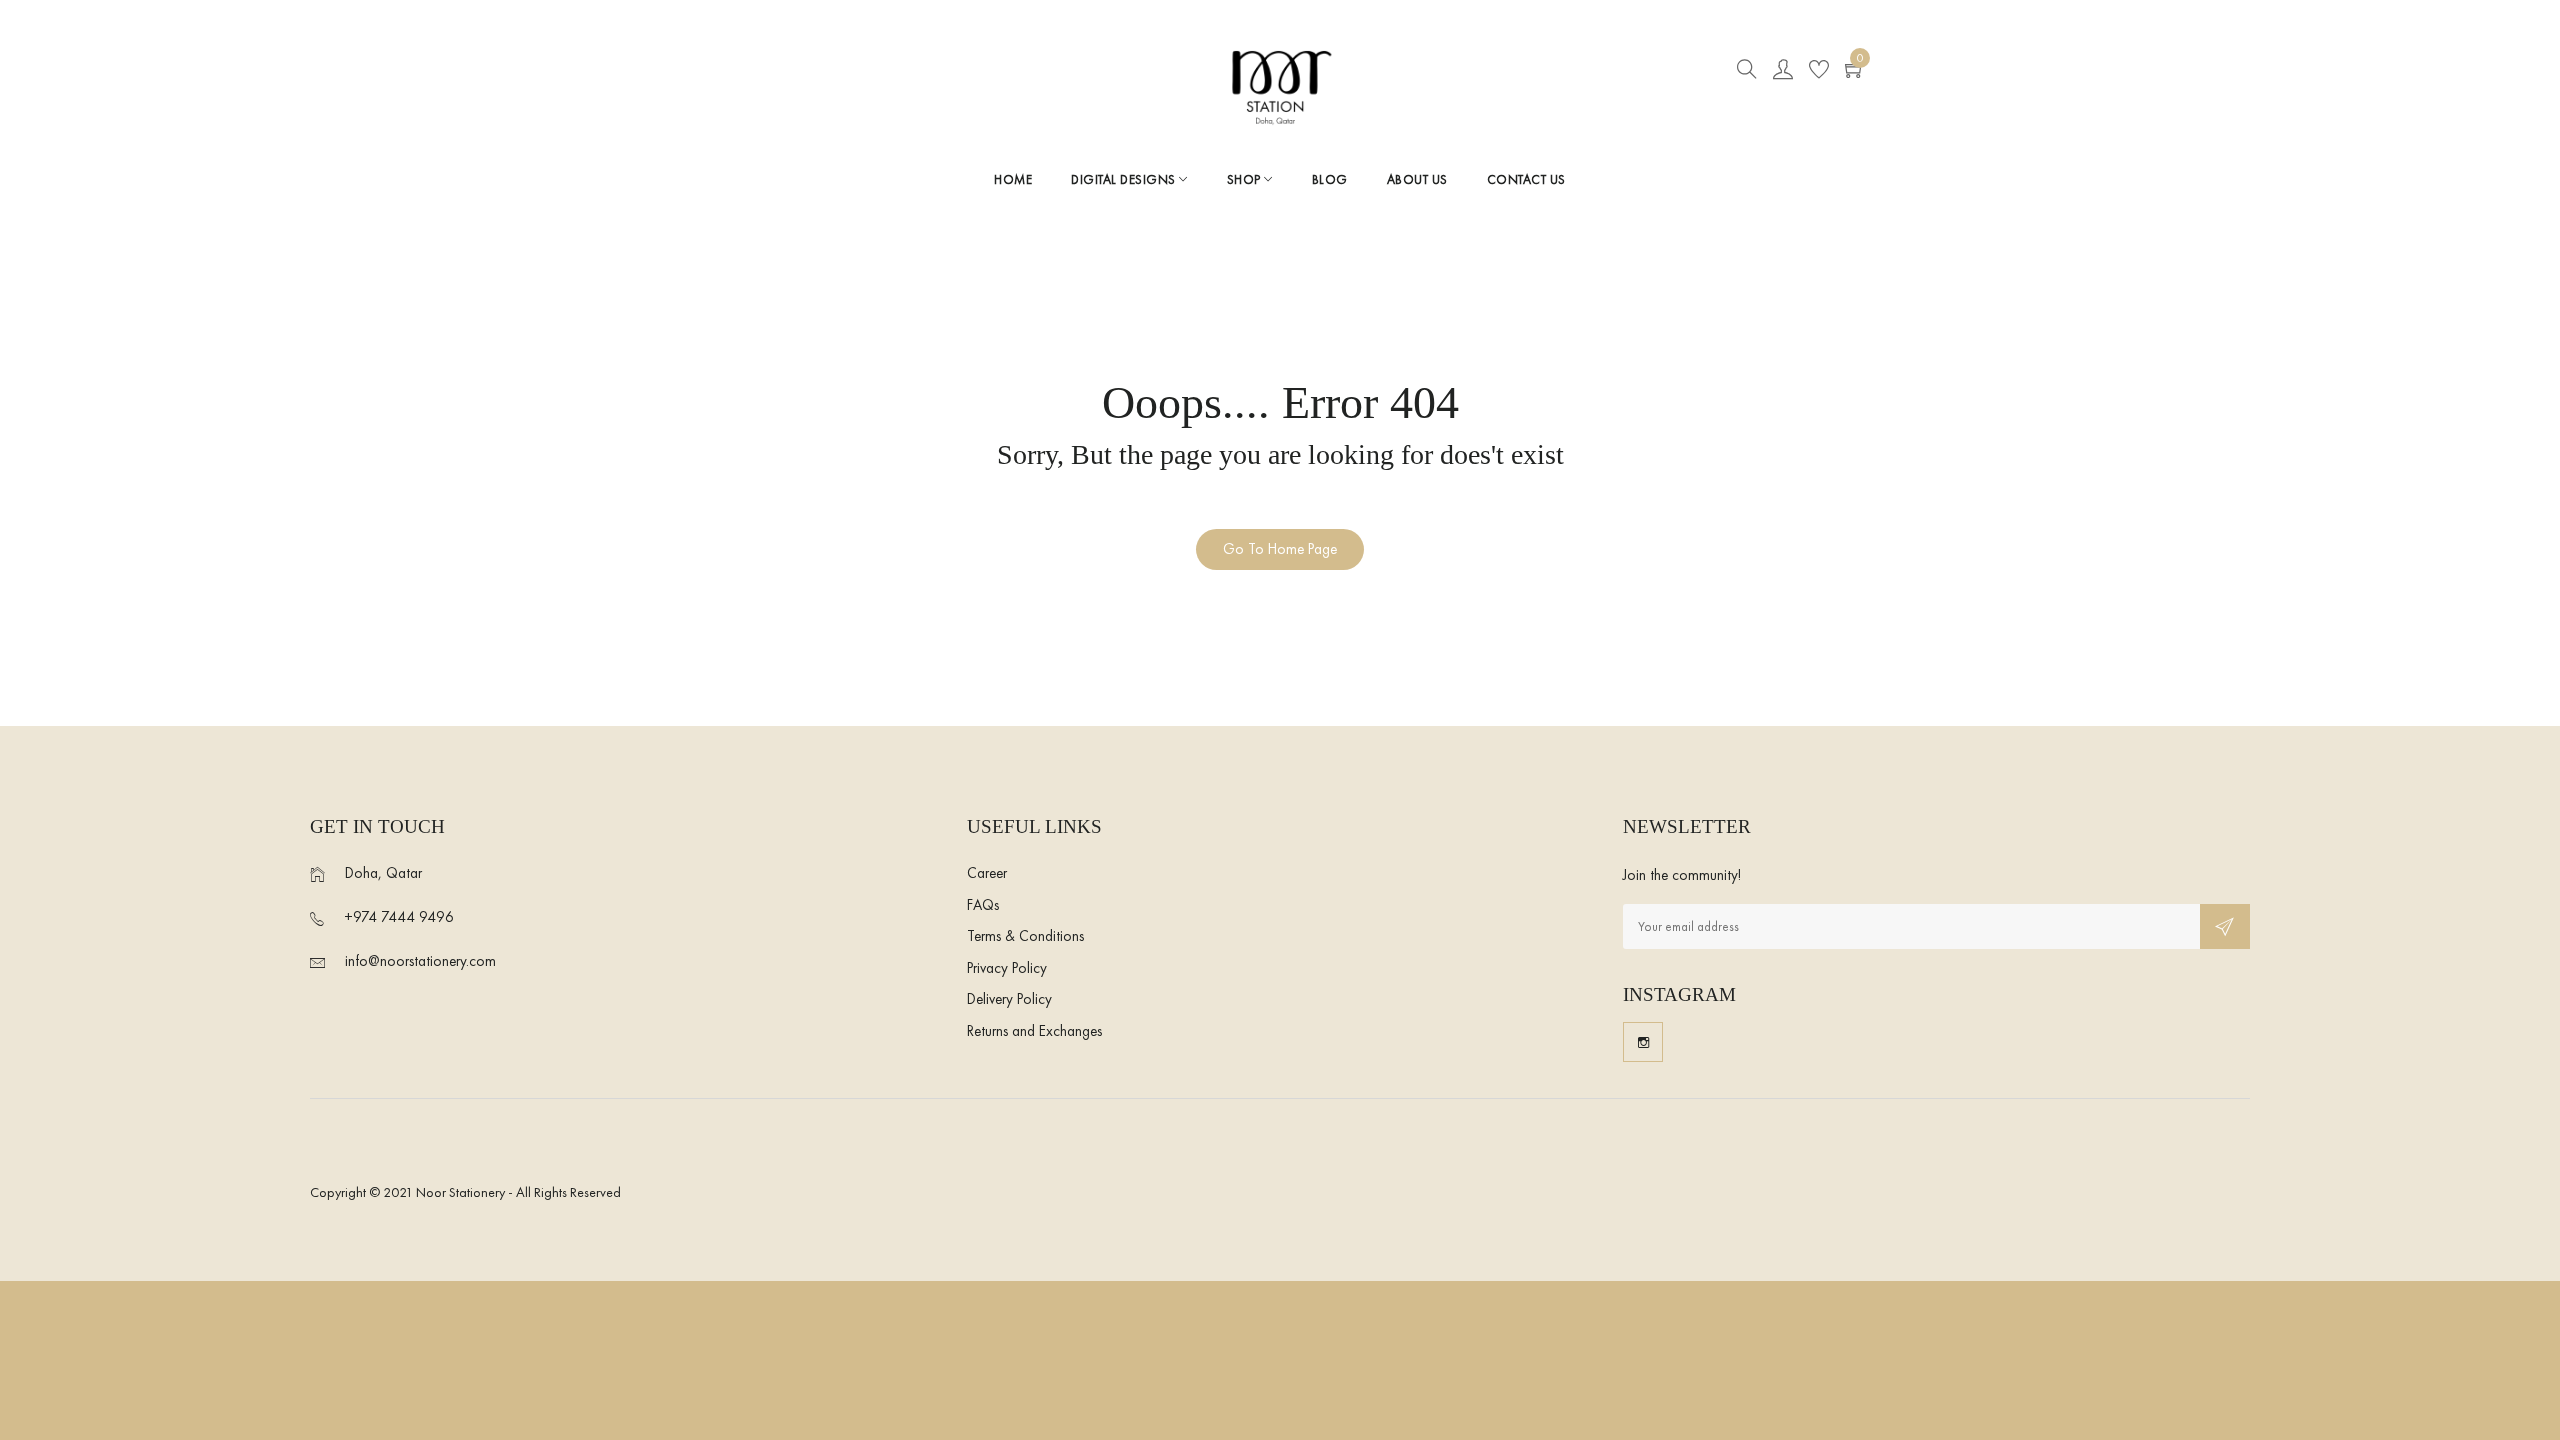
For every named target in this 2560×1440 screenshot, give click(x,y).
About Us (1417, 179)
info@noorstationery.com (420, 961)
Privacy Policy (1007, 968)
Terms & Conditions (1025, 936)
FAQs (983, 905)
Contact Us (1526, 179)
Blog (1330, 179)
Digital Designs (1125, 179)
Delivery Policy (1009, 999)
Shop (1246, 179)
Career (987, 873)
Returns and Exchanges (1034, 1031)
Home (1013, 179)
